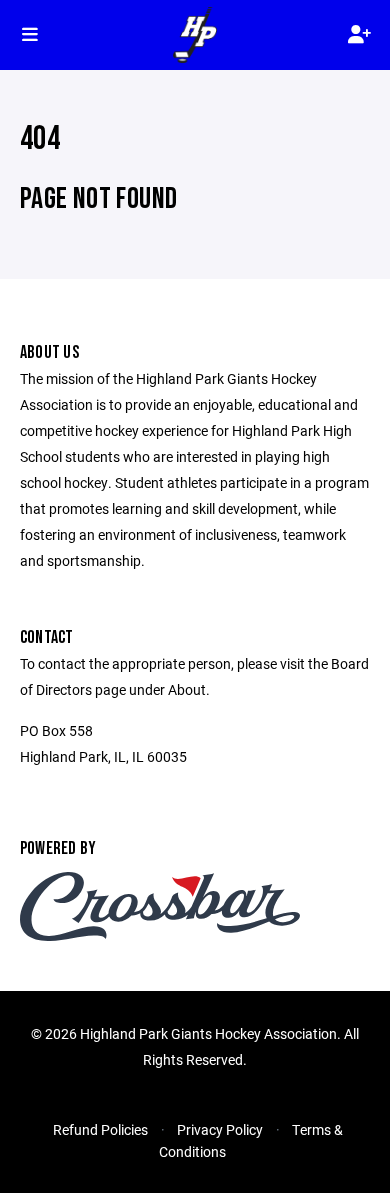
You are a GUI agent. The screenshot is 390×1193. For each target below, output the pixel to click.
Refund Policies (100, 1129)
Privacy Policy (220, 1129)
